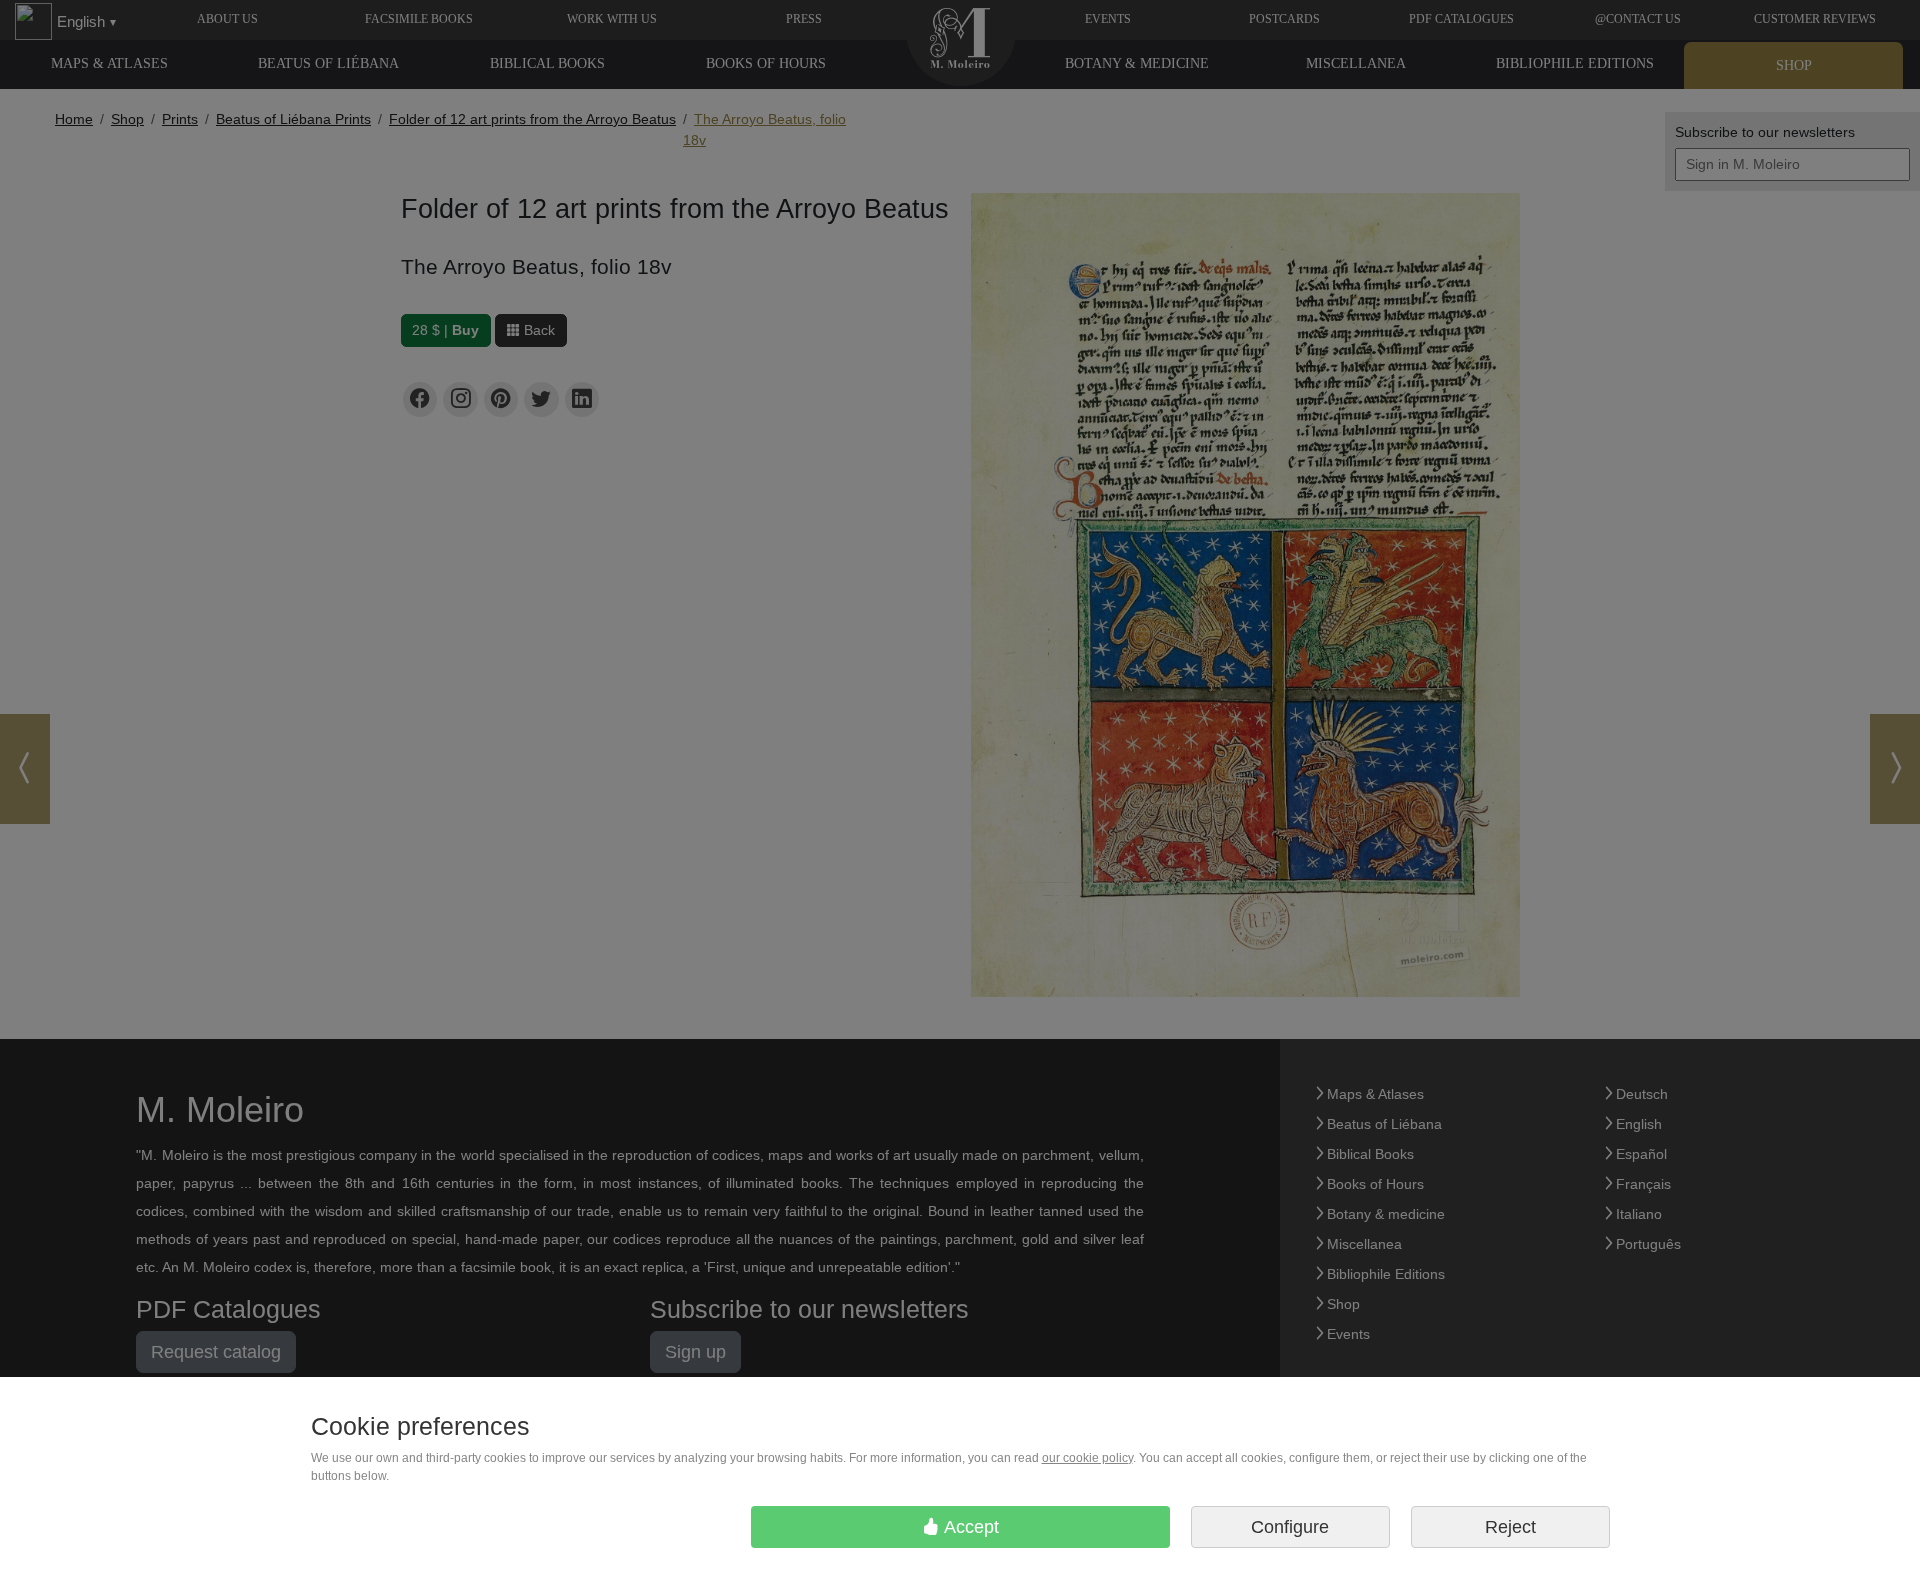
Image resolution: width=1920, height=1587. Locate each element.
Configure (1290, 1527)
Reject (1510, 1527)
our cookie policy (1087, 1458)
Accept (969, 1527)
